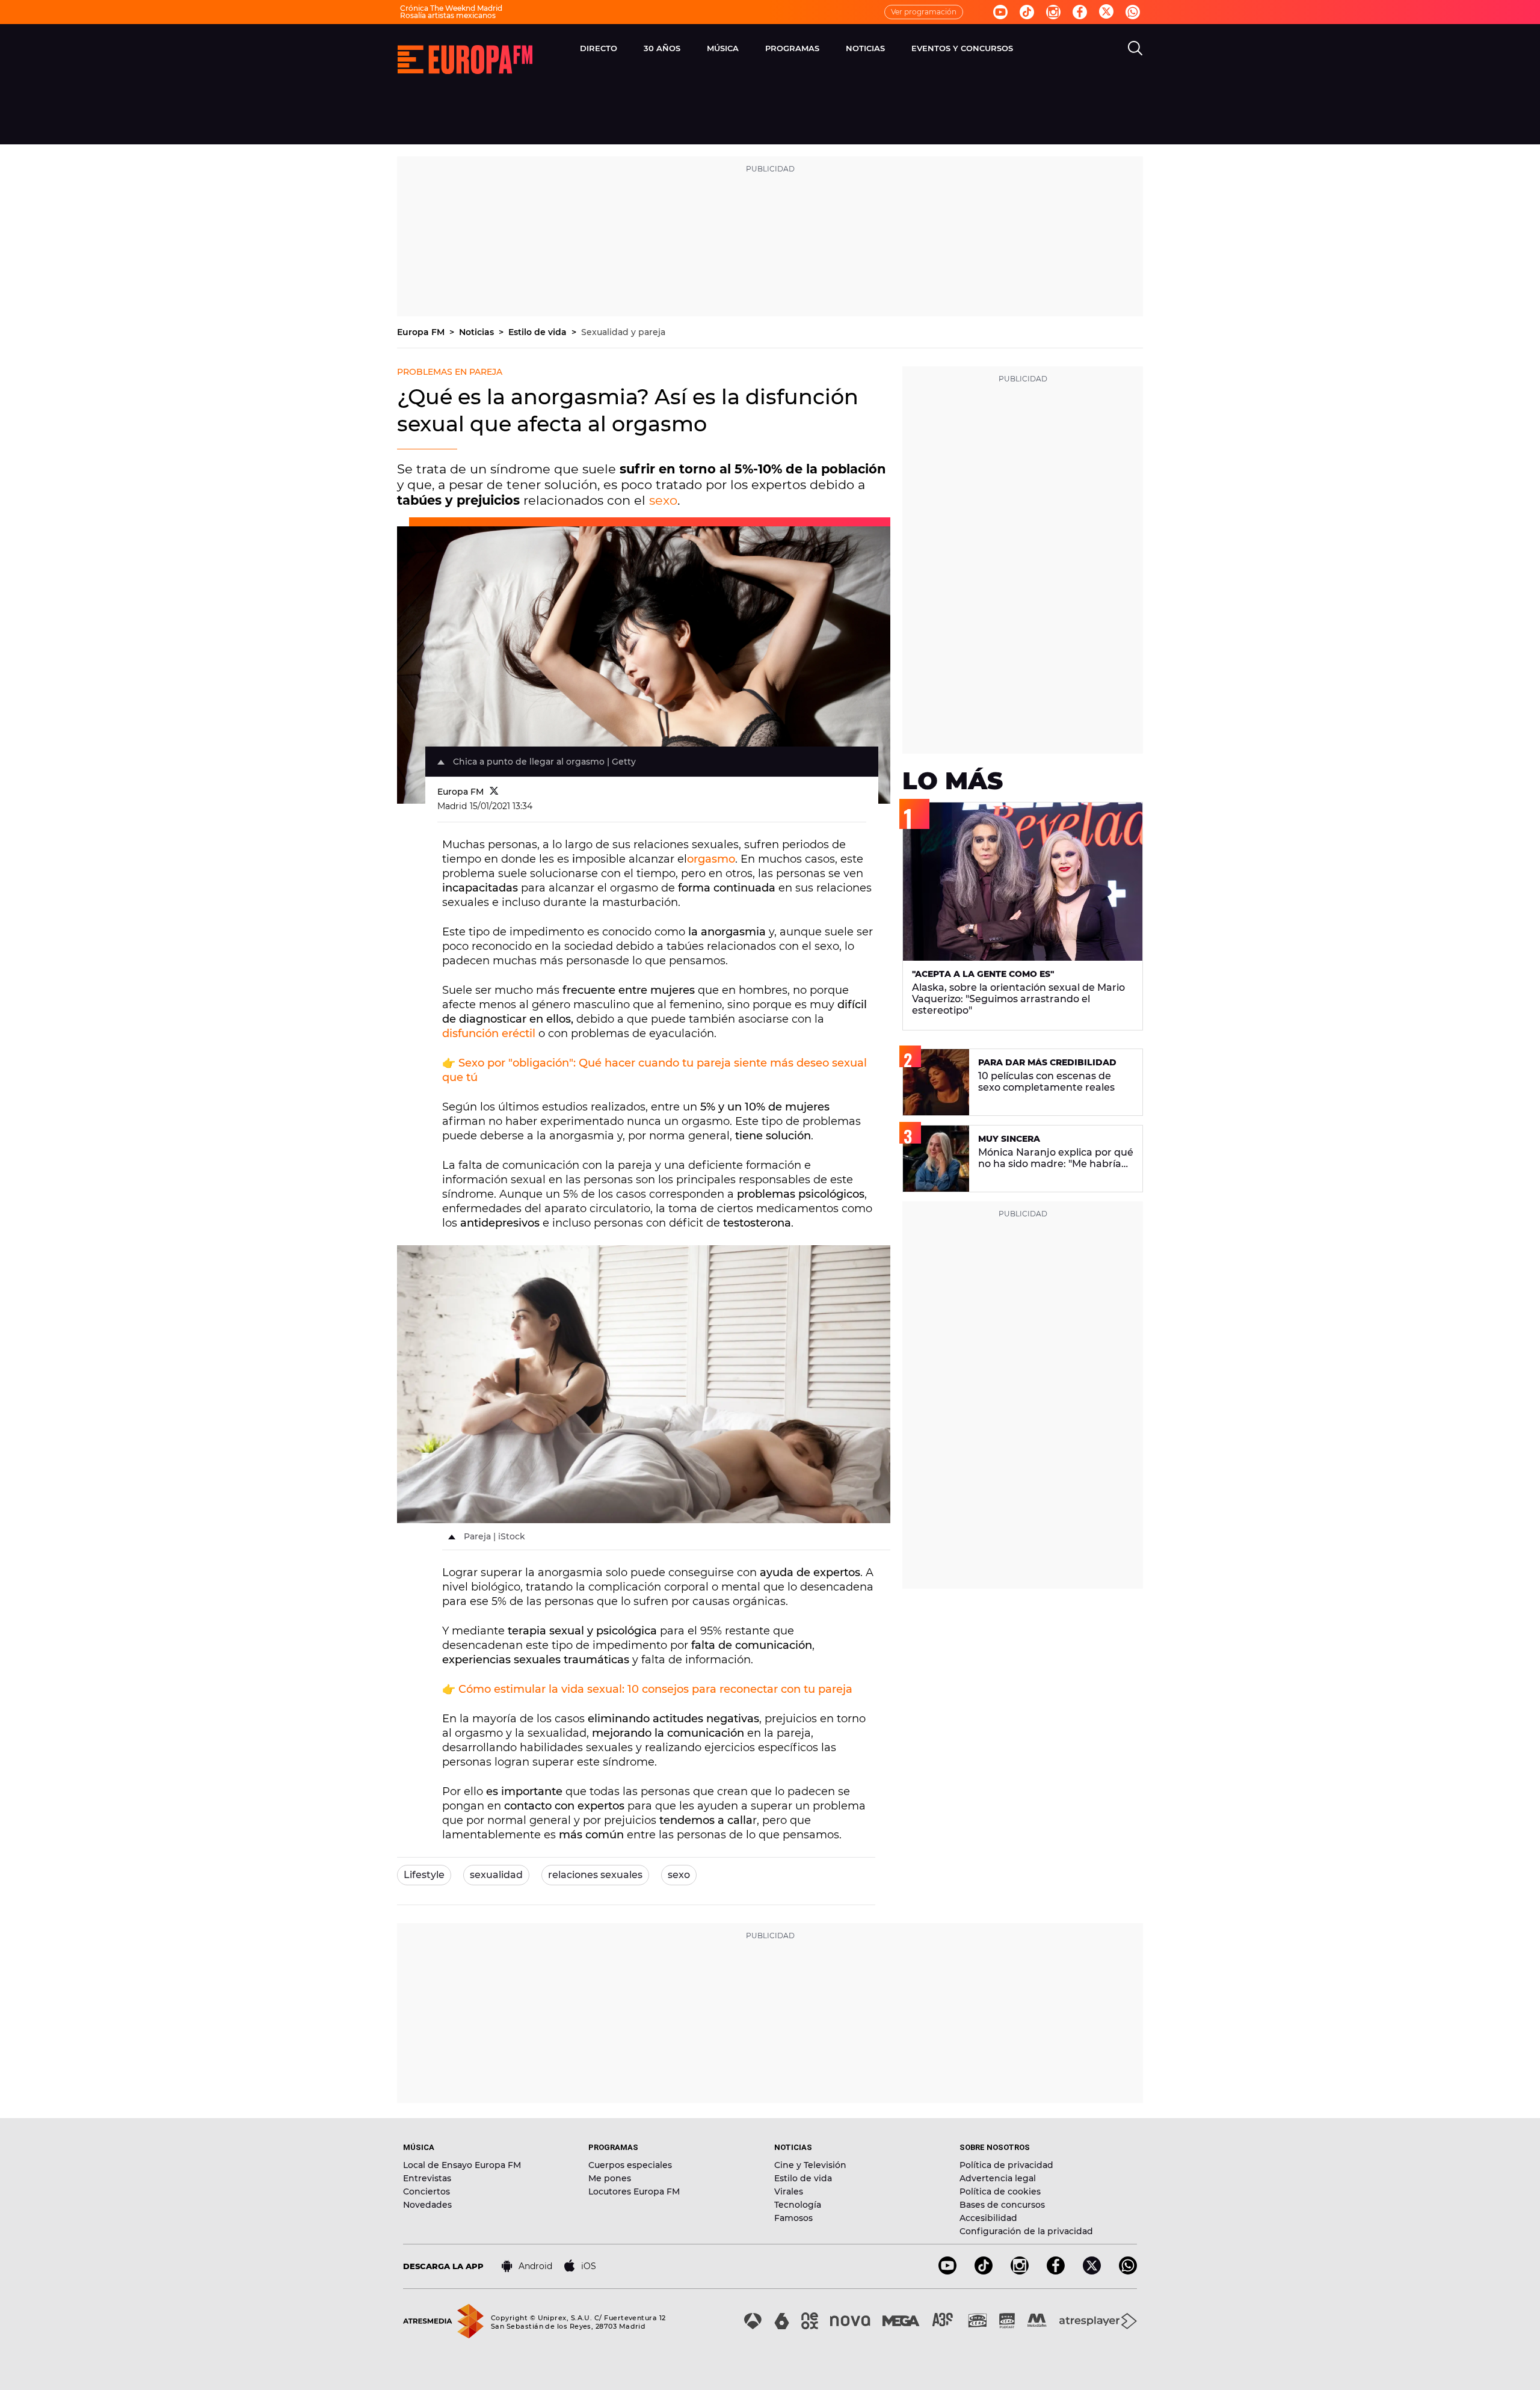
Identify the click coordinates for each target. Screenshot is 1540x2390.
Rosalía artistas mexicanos (448, 15)
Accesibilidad (988, 2218)
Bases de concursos (1002, 2205)
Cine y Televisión (810, 2165)
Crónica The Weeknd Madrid (451, 8)
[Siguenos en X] (1092, 2271)
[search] (1135, 48)
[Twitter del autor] (494, 792)
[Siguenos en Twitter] (1106, 12)
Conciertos (427, 2191)
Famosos (793, 2218)
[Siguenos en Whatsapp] (1133, 12)
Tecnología (798, 2205)
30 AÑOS (662, 48)
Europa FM (422, 332)
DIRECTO (599, 48)
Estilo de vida (539, 332)
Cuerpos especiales (630, 2165)
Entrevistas (427, 2178)
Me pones (610, 2178)
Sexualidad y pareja (623, 332)
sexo (663, 500)
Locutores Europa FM (634, 2191)
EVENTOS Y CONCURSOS (962, 48)
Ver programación (924, 12)
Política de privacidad (1006, 2165)
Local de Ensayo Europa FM (462, 2165)
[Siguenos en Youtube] (1000, 12)
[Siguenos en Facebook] (1080, 12)
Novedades (427, 2205)
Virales (789, 2191)
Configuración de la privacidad (1026, 2231)
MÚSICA (723, 48)
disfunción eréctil (489, 1033)
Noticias (478, 332)
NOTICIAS (865, 48)
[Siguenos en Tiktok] (1027, 12)
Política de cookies (1000, 2191)
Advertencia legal (998, 2178)
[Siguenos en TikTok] (984, 2271)
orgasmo (711, 859)
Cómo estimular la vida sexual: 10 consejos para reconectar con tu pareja (655, 1689)
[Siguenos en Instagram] (1053, 12)
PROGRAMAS (792, 48)
